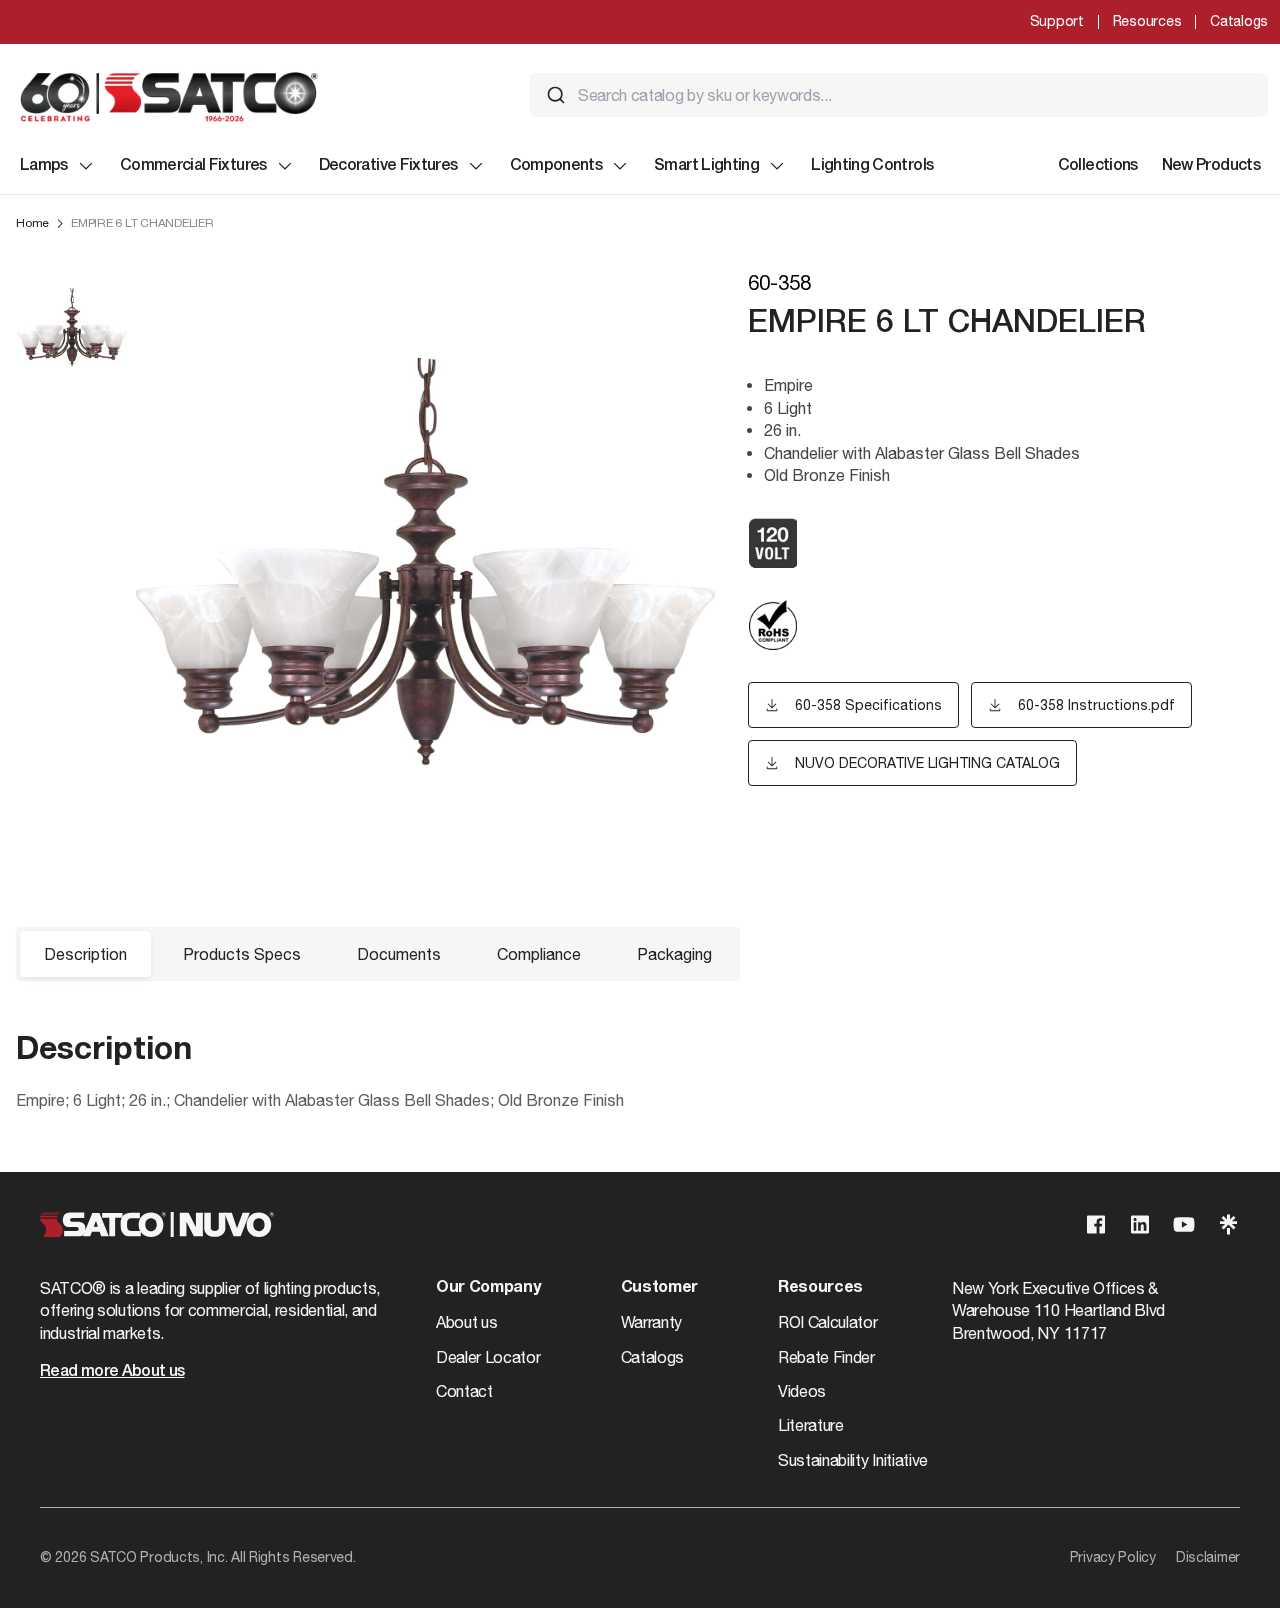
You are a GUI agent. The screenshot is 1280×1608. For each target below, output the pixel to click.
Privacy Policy (1113, 1557)
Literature (811, 1425)
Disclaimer (1208, 1557)
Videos (802, 1391)
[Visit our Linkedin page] (1140, 1224)
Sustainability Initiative (853, 1460)
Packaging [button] (674, 954)
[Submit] (556, 95)
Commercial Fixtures (193, 166)
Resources (1147, 21)
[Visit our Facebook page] (1096, 1224)
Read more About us (112, 1372)
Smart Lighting (706, 166)
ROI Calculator (828, 1322)
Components (556, 166)
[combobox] (899, 95)
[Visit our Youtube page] (1184, 1224)
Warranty (651, 1322)
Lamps (44, 166)
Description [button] (85, 954)
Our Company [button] (488, 1288)
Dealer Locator (488, 1357)
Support (1057, 21)
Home (32, 223)
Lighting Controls (872, 166)
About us (466, 1322)
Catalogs (1239, 21)
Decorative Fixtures (388, 166)
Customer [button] (659, 1288)
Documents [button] (399, 954)
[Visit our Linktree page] (1228, 1224)
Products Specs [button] (242, 954)
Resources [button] (820, 1288)
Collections (1098, 166)
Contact (464, 1391)
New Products (1211, 166)
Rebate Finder (826, 1357)
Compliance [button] (539, 954)
